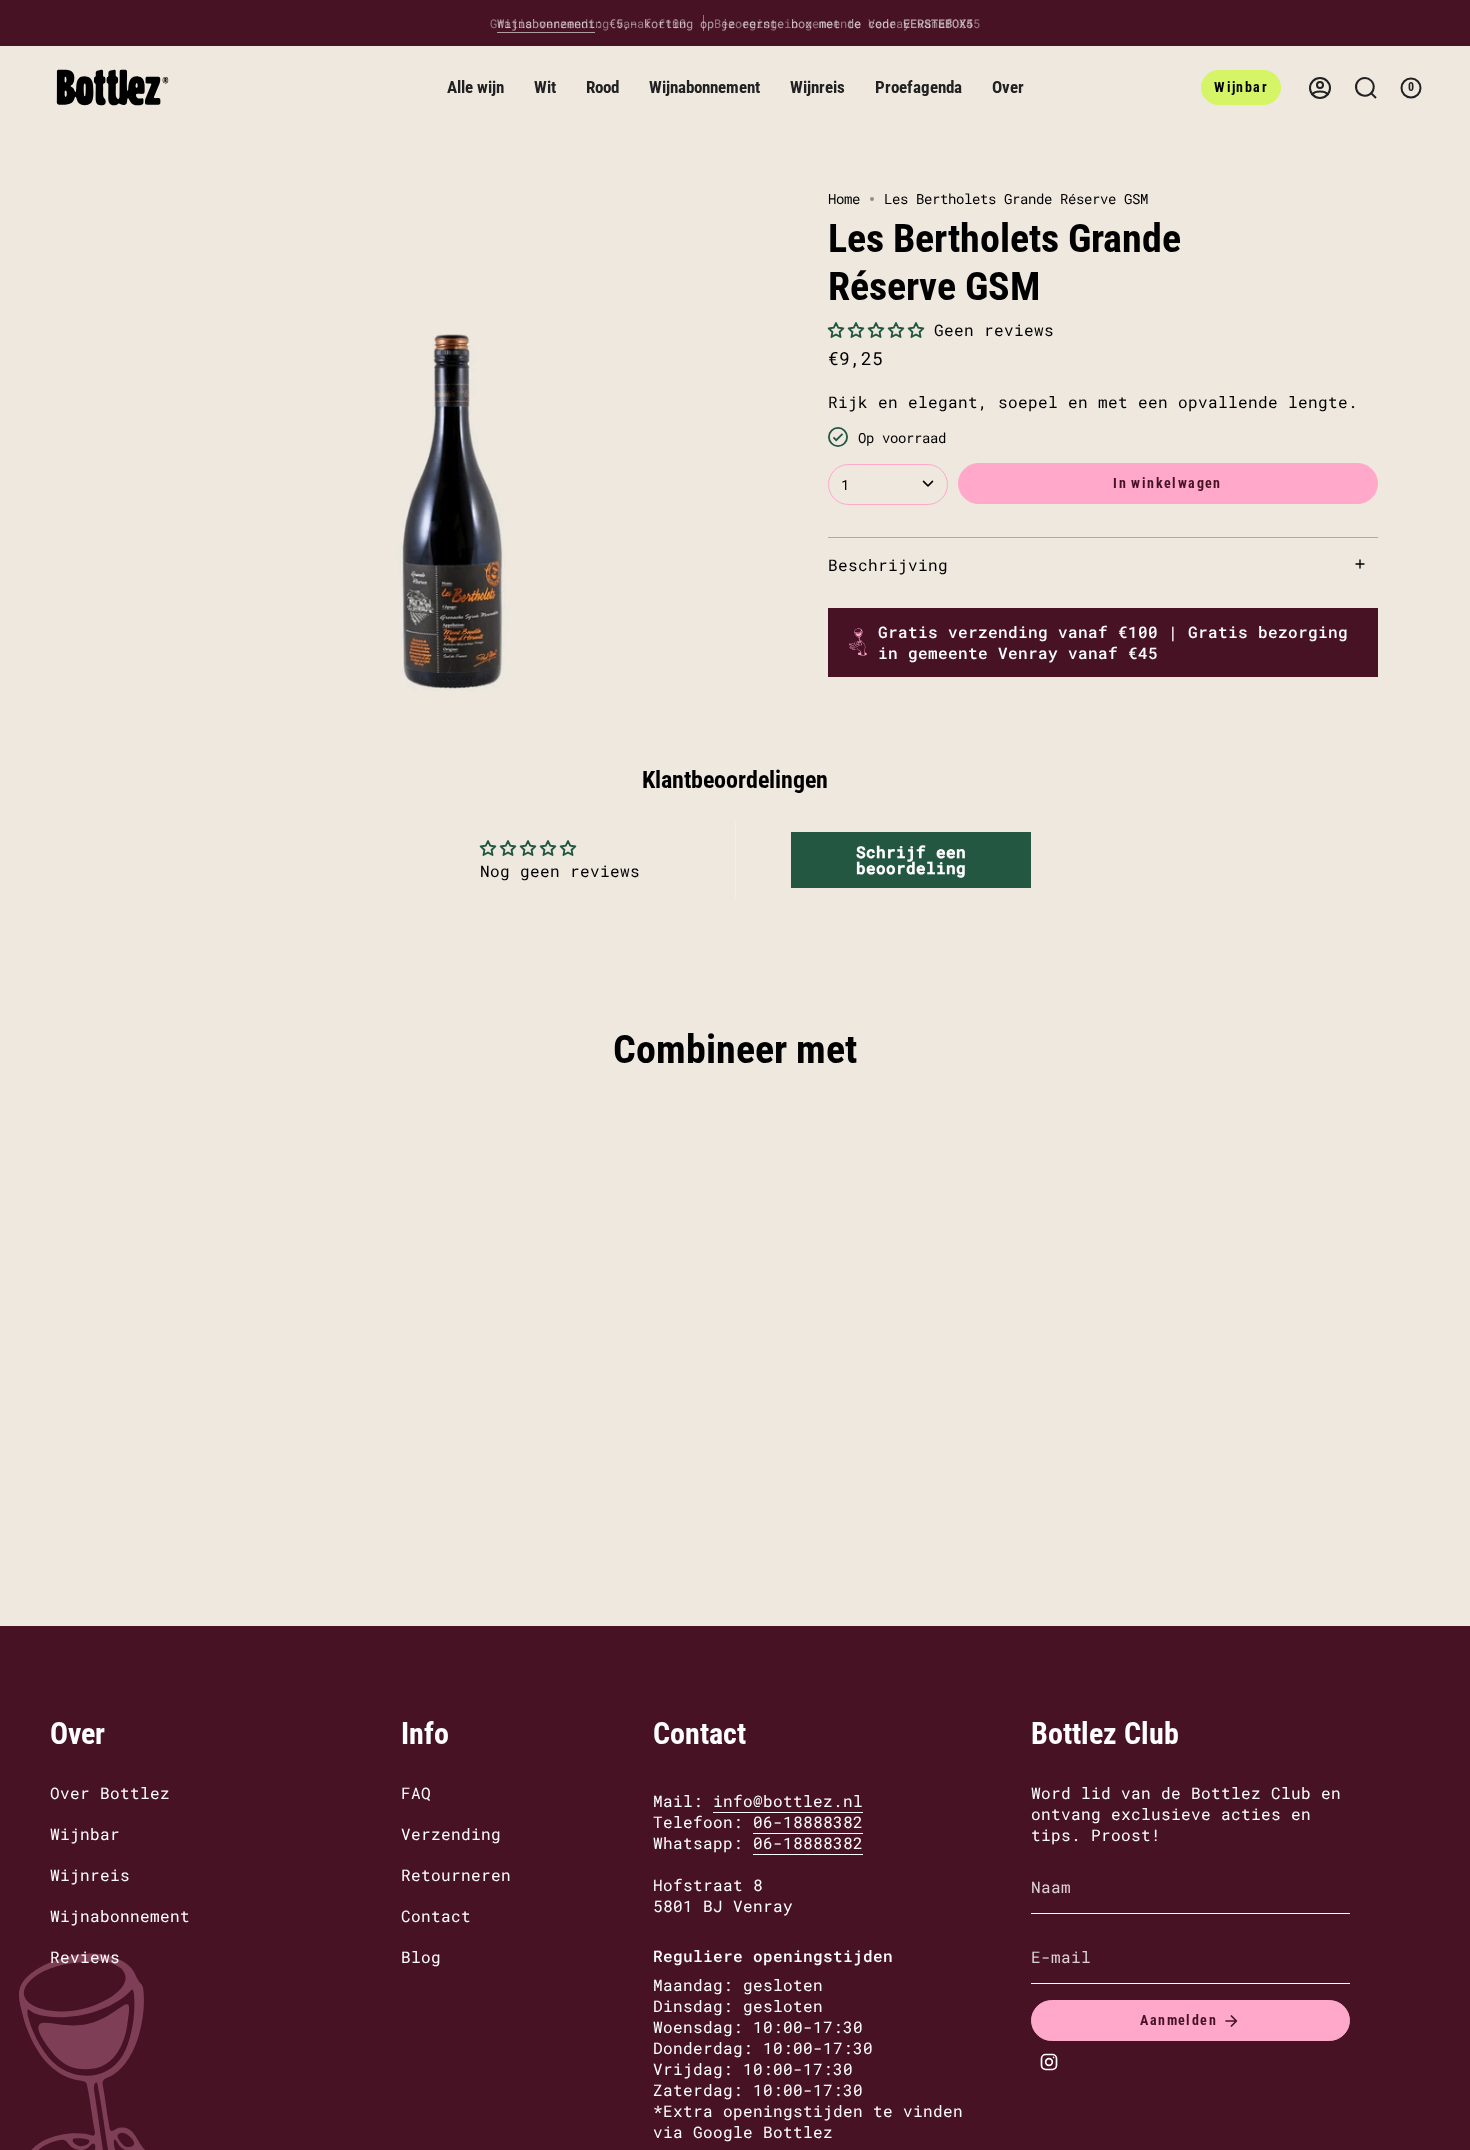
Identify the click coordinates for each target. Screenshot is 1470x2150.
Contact (436, 1915)
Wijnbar (85, 1833)
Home (844, 198)
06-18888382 (808, 1821)
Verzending (451, 1833)
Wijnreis (90, 1874)
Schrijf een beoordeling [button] (911, 859)
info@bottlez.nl (788, 1800)
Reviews (85, 1956)
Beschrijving (888, 563)
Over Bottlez (110, 1792)
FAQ (416, 1792)
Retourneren (456, 1874)
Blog (421, 1956)
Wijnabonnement (120, 1915)
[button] (475, 87)
